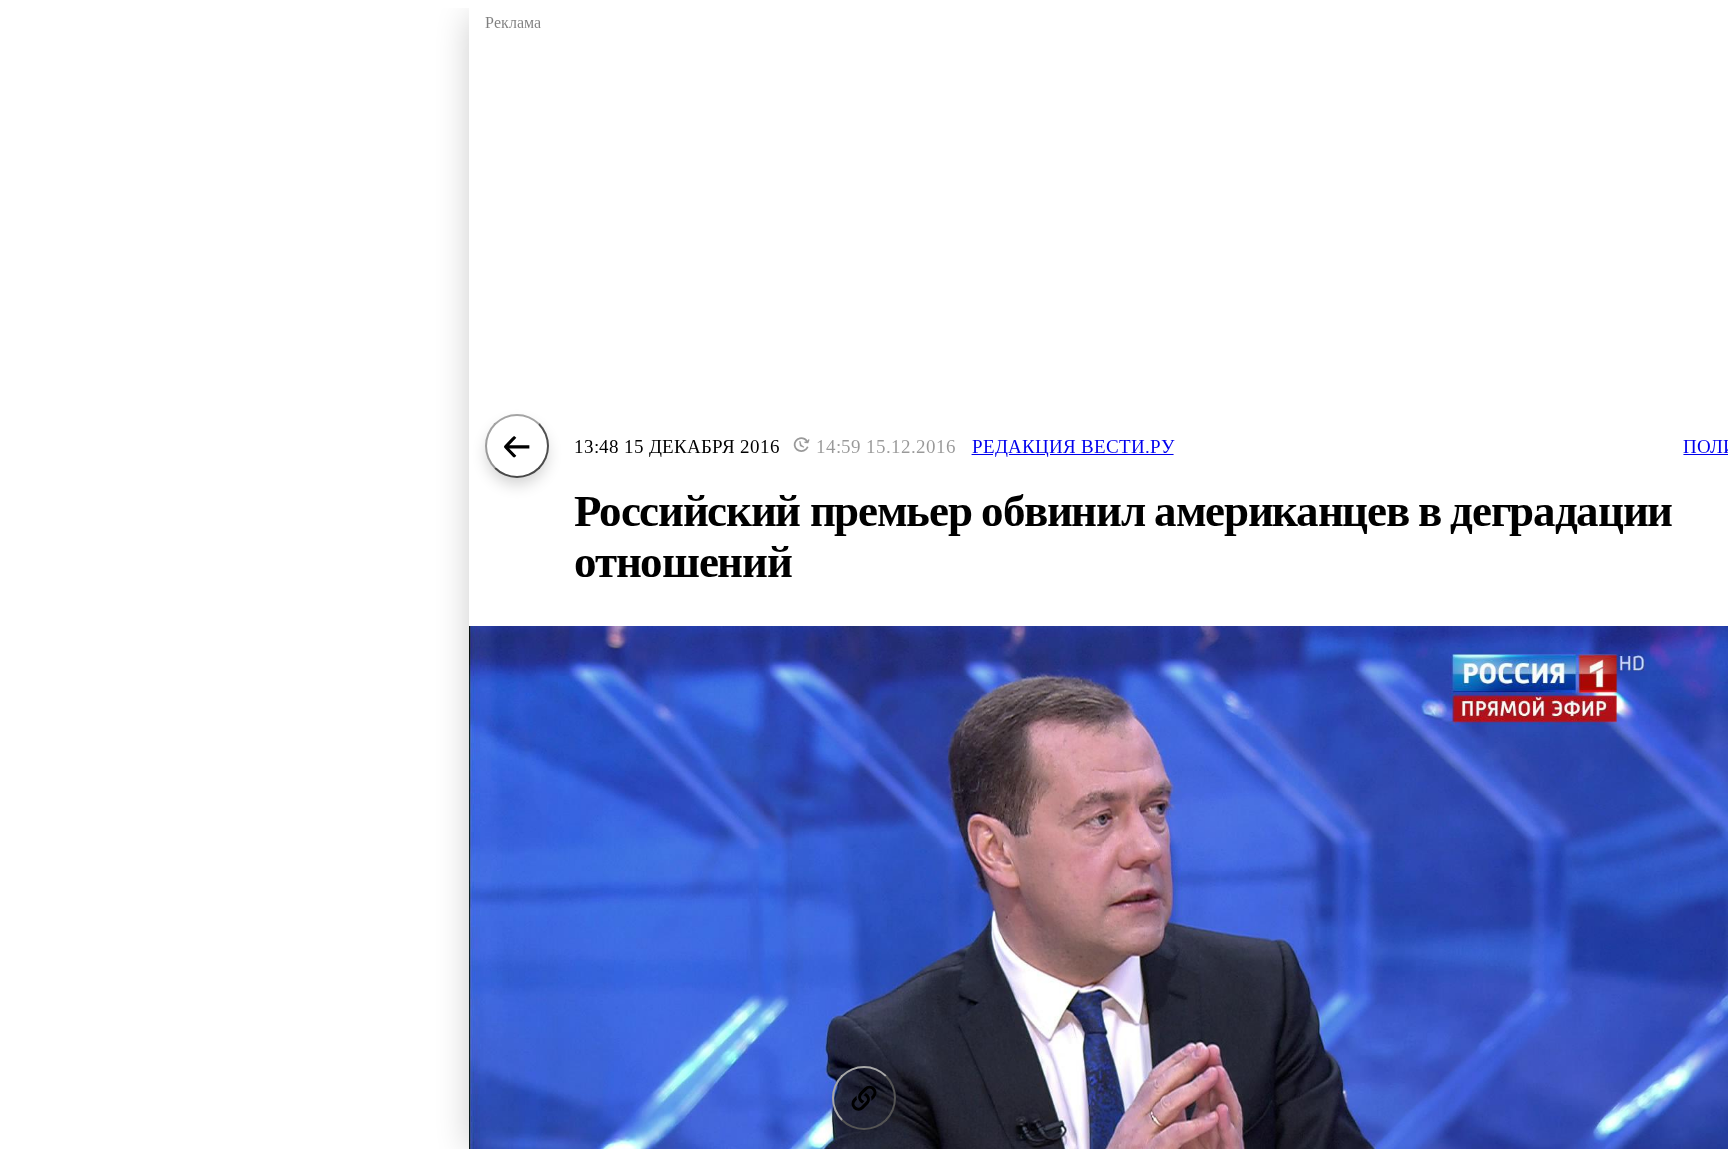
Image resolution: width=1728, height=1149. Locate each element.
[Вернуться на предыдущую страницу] (517, 446)
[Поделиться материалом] (864, 1098)
